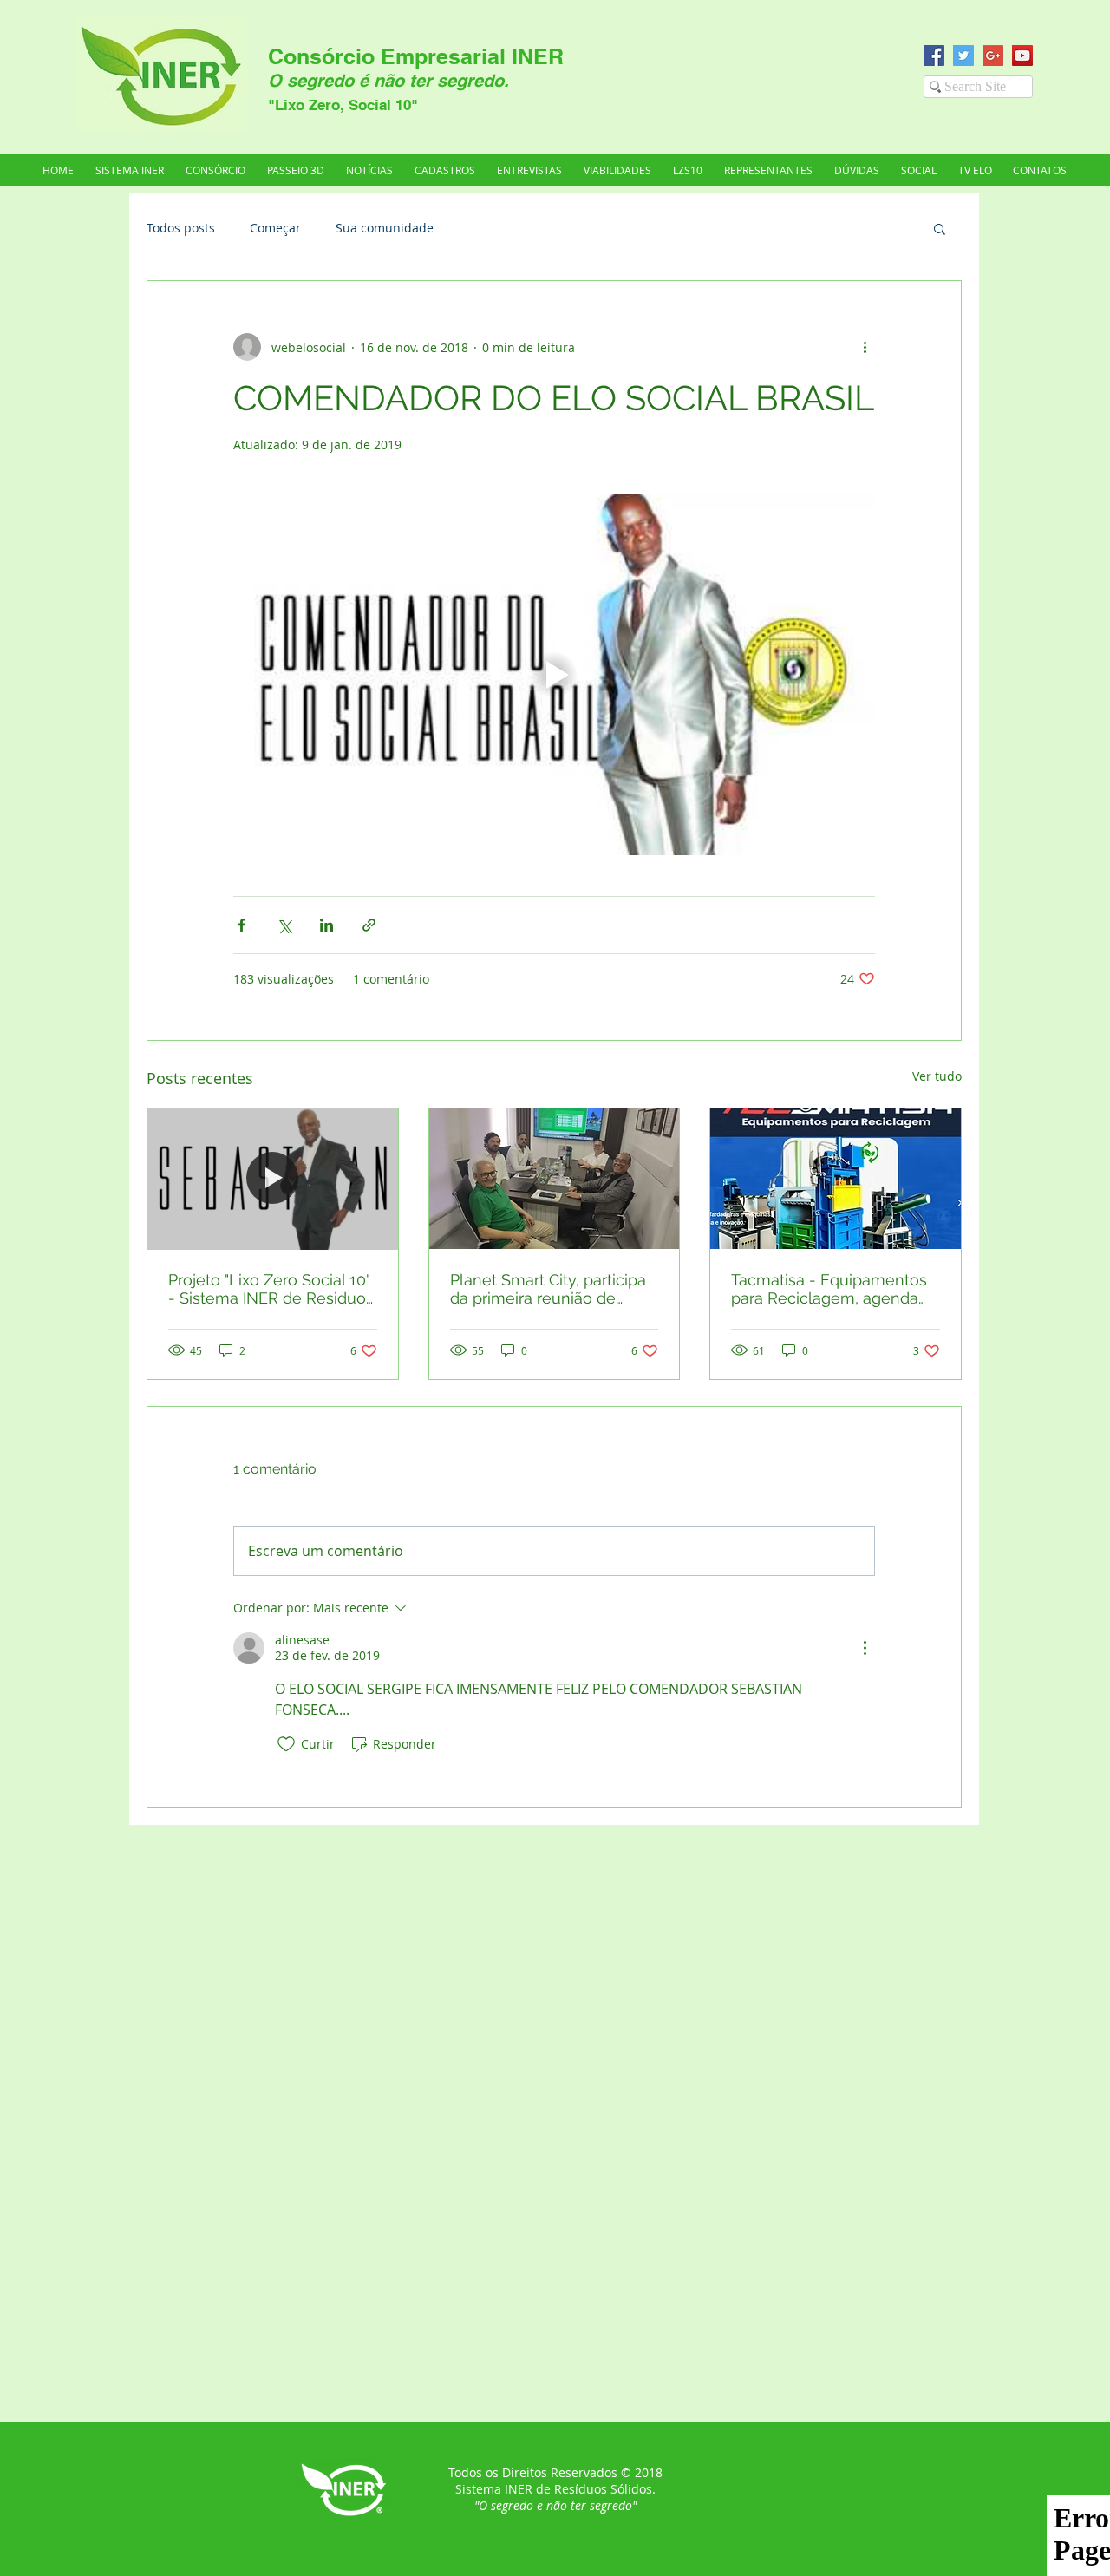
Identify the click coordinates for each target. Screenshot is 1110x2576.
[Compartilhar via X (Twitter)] (284, 925)
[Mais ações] (865, 347)
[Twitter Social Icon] (963, 56)
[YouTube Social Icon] (1022, 56)
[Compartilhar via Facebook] (242, 925)
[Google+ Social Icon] (993, 56)
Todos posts (181, 228)
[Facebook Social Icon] (934, 56)
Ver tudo (937, 1076)
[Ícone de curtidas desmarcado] (286, 1744)
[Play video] (554, 675)
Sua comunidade (385, 228)
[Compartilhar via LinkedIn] (326, 925)
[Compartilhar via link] (369, 925)
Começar (275, 228)
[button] (768, 170)
